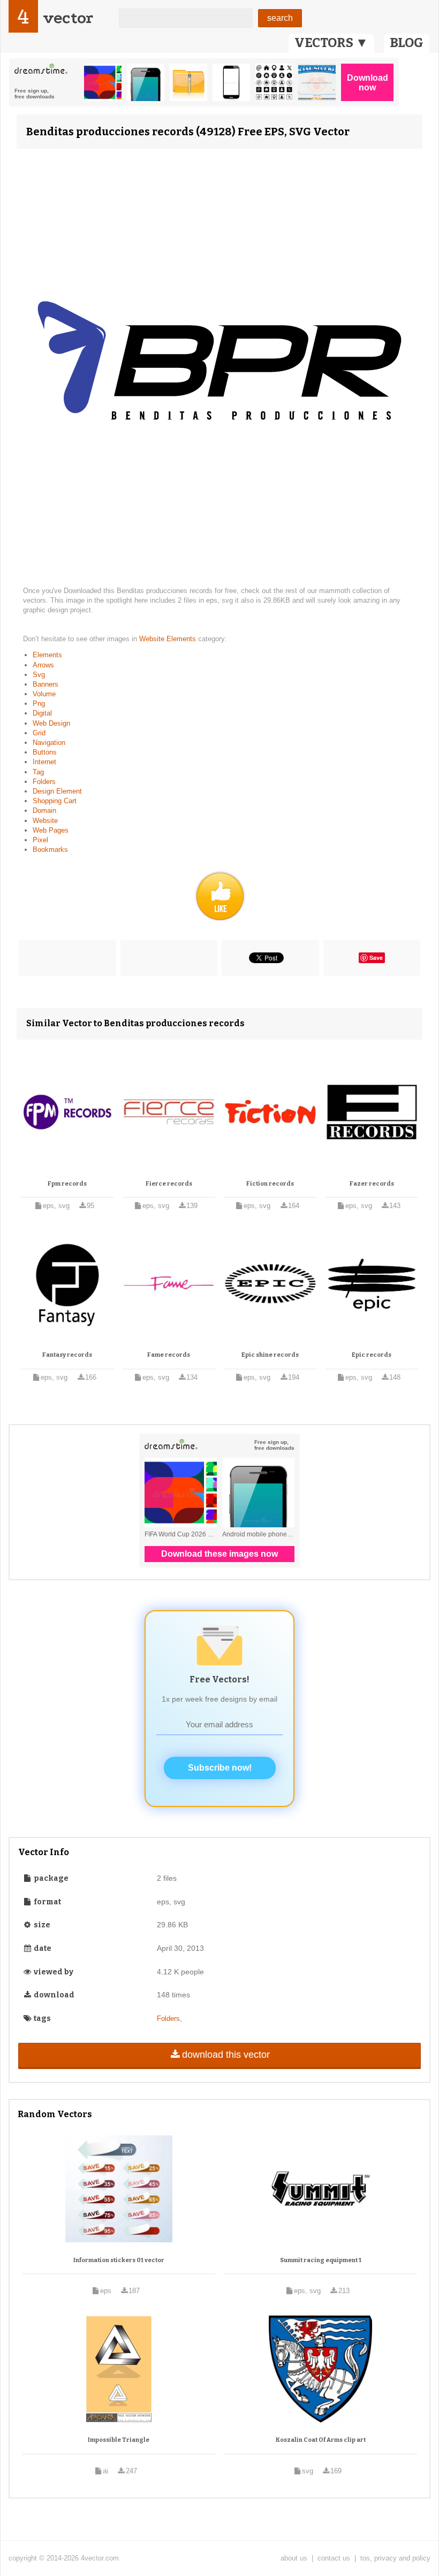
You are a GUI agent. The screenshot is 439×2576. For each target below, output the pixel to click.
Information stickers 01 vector (119, 2260)
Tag (38, 772)
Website (45, 821)
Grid (39, 733)
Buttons (45, 752)
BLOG (407, 43)
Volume (44, 694)
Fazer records (372, 1184)
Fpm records (67, 1184)
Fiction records (270, 1184)
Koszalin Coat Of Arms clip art (321, 2440)
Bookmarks (50, 849)
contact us (334, 2558)
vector (68, 18)
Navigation (49, 743)
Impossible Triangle (119, 2440)
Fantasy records (67, 1355)
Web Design (51, 723)
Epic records (372, 1355)
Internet (44, 762)
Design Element (57, 791)
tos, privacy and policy (395, 2558)
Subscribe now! (220, 1768)
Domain (44, 810)
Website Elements (169, 639)
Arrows (43, 665)
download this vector (226, 2055)
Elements (47, 655)
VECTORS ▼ (331, 43)
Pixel (40, 840)
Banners (46, 684)
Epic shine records (270, 1355)
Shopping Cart (55, 801)
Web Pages (51, 830)
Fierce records (169, 1184)
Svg (39, 675)
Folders (44, 782)
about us (294, 2558)
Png (39, 703)
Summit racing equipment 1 (321, 2260)
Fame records (169, 1355)
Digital (42, 713)
